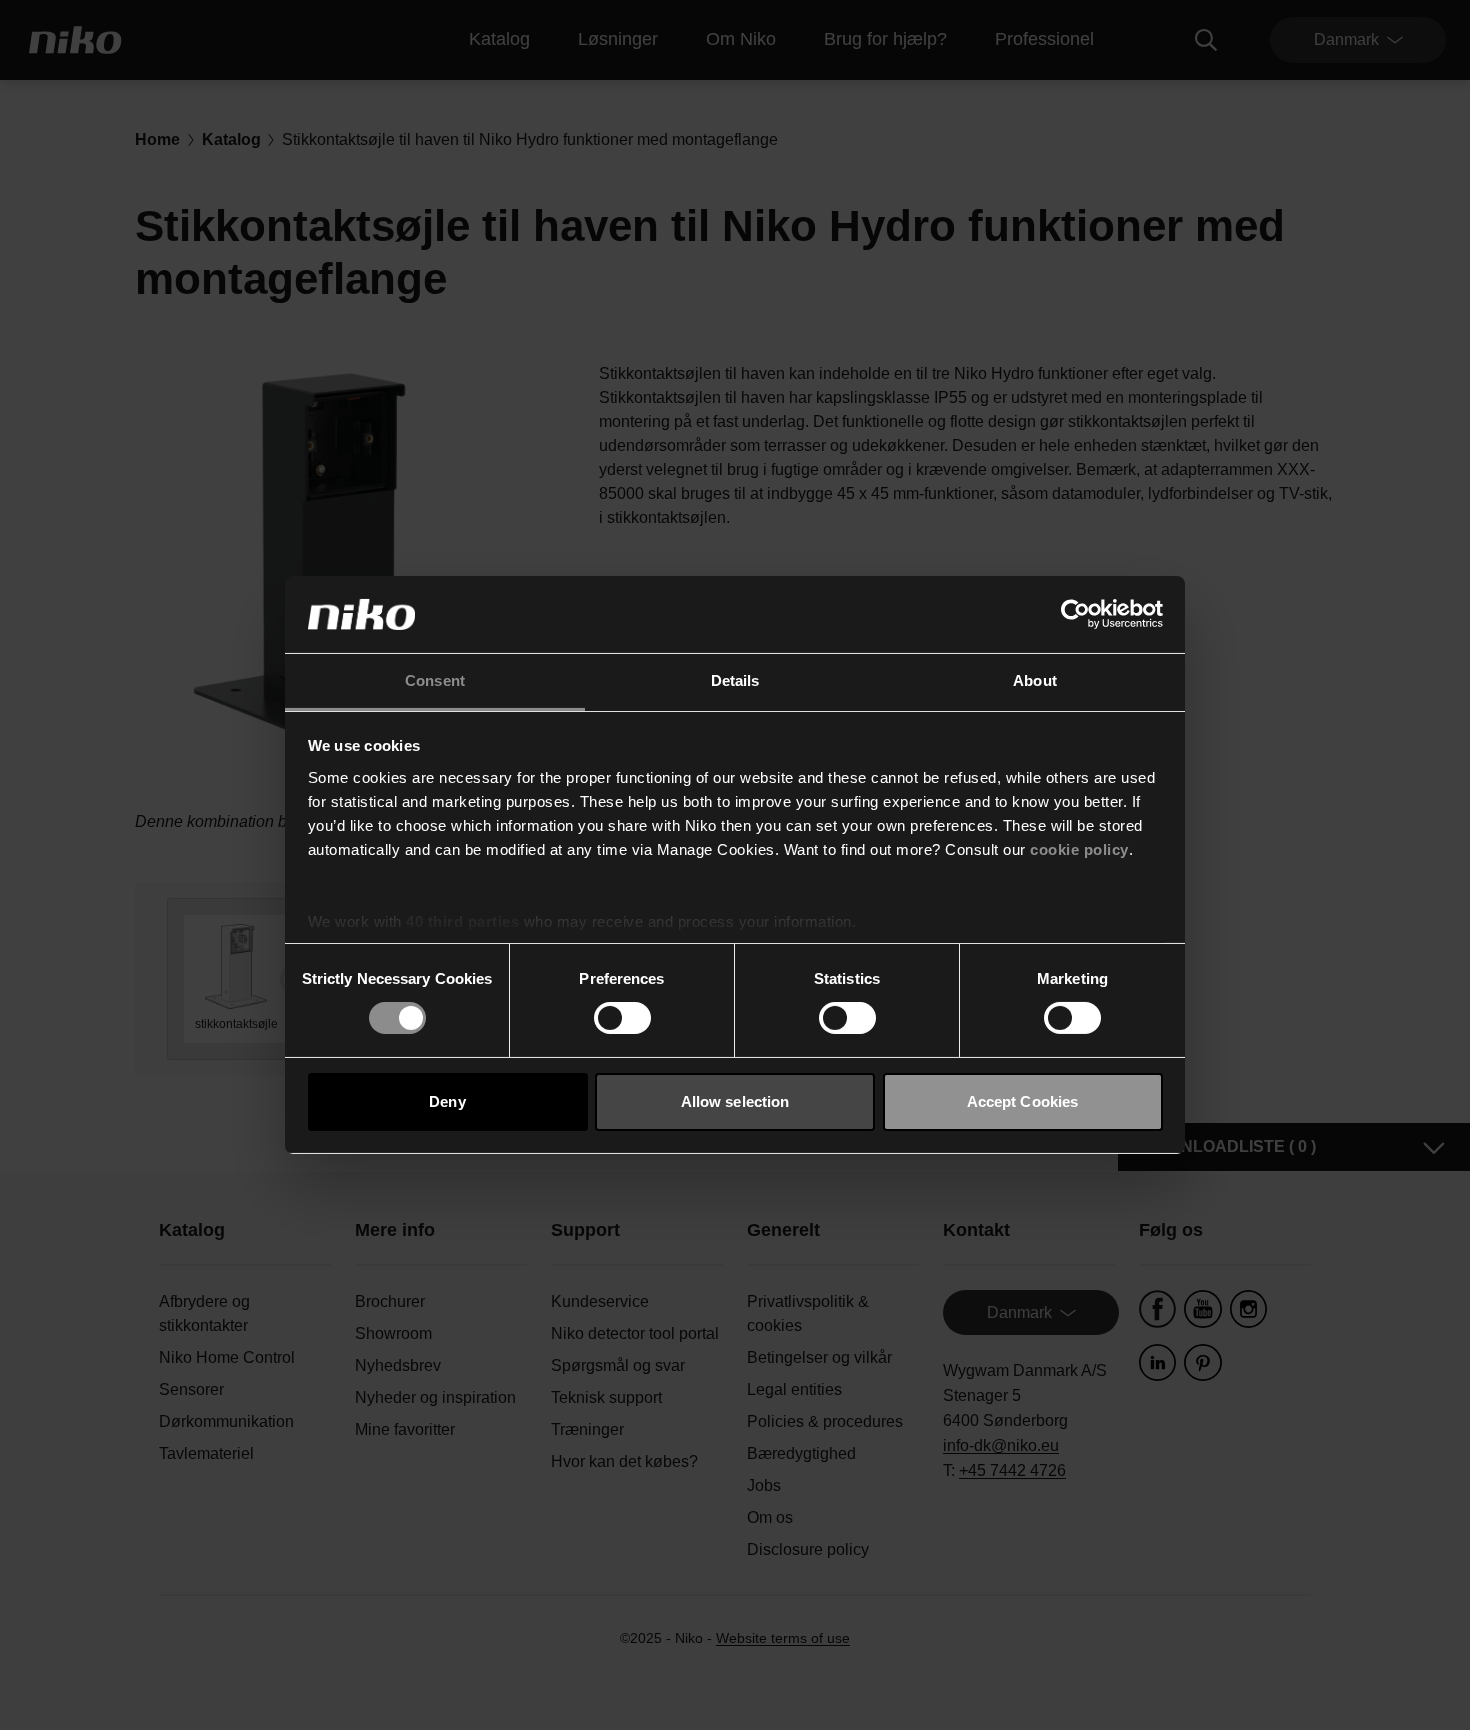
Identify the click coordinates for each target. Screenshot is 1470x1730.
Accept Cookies (1022, 1101)
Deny (447, 1101)
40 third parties (462, 921)
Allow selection (735, 1101)
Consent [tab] (435, 680)
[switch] (622, 1018)
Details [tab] (735, 680)
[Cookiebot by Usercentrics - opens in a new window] (1075, 614)
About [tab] (1035, 680)
